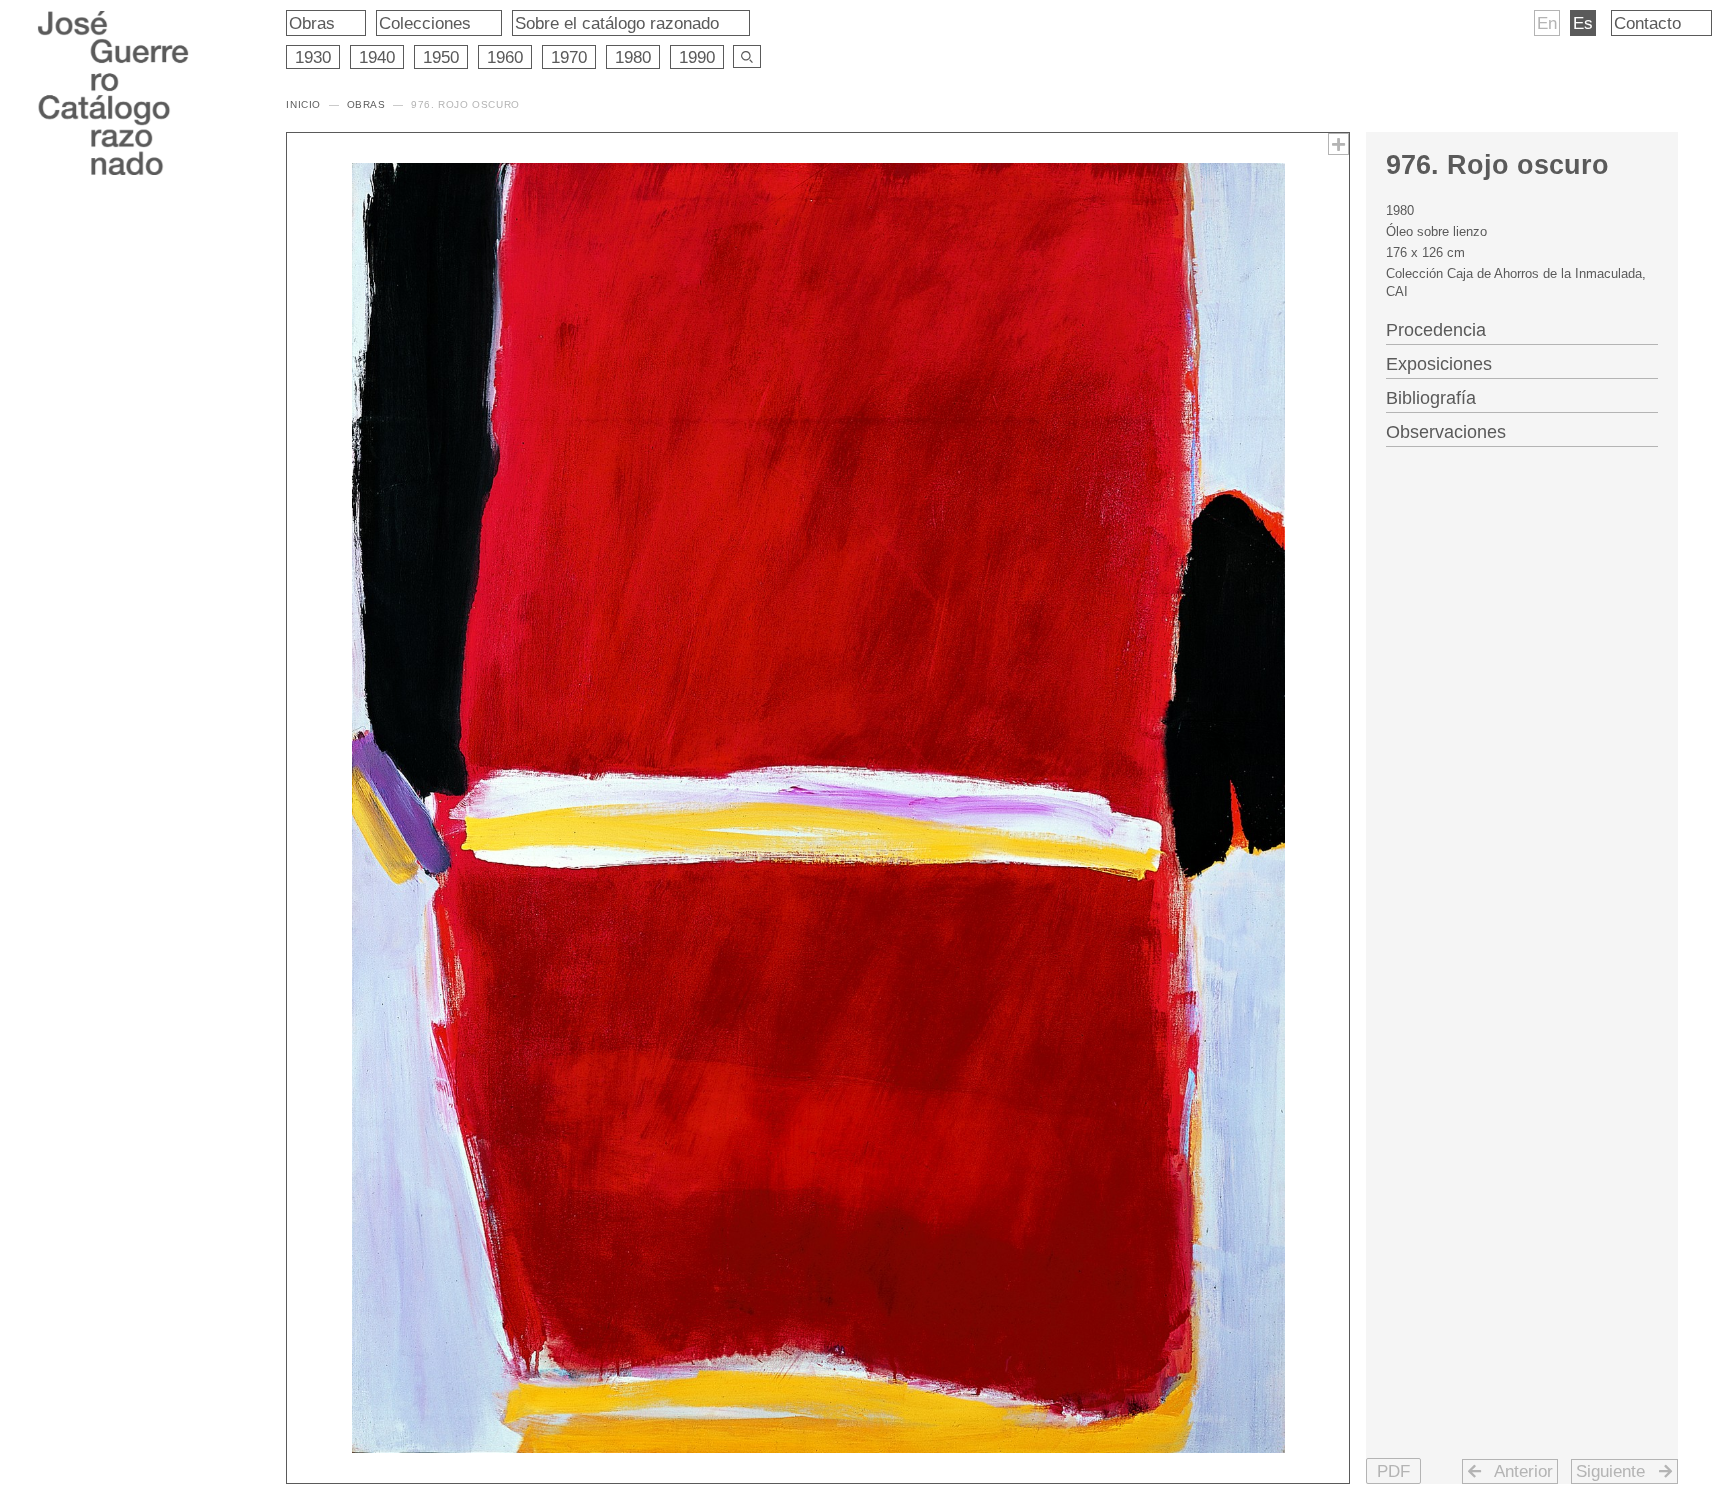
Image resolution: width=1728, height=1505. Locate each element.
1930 (313, 57)
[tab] (1522, 328)
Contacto (1647, 23)
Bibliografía (1431, 398)
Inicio (303, 104)
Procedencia (1436, 330)
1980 (633, 57)
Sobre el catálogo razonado (617, 23)
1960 (505, 57)
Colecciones (425, 23)
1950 (441, 57)
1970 (569, 57)
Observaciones (1446, 432)
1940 (377, 57)
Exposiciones (1439, 364)
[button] (1393, 1471)
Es (1583, 23)
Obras (312, 23)
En (1547, 23)
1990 (697, 57)
